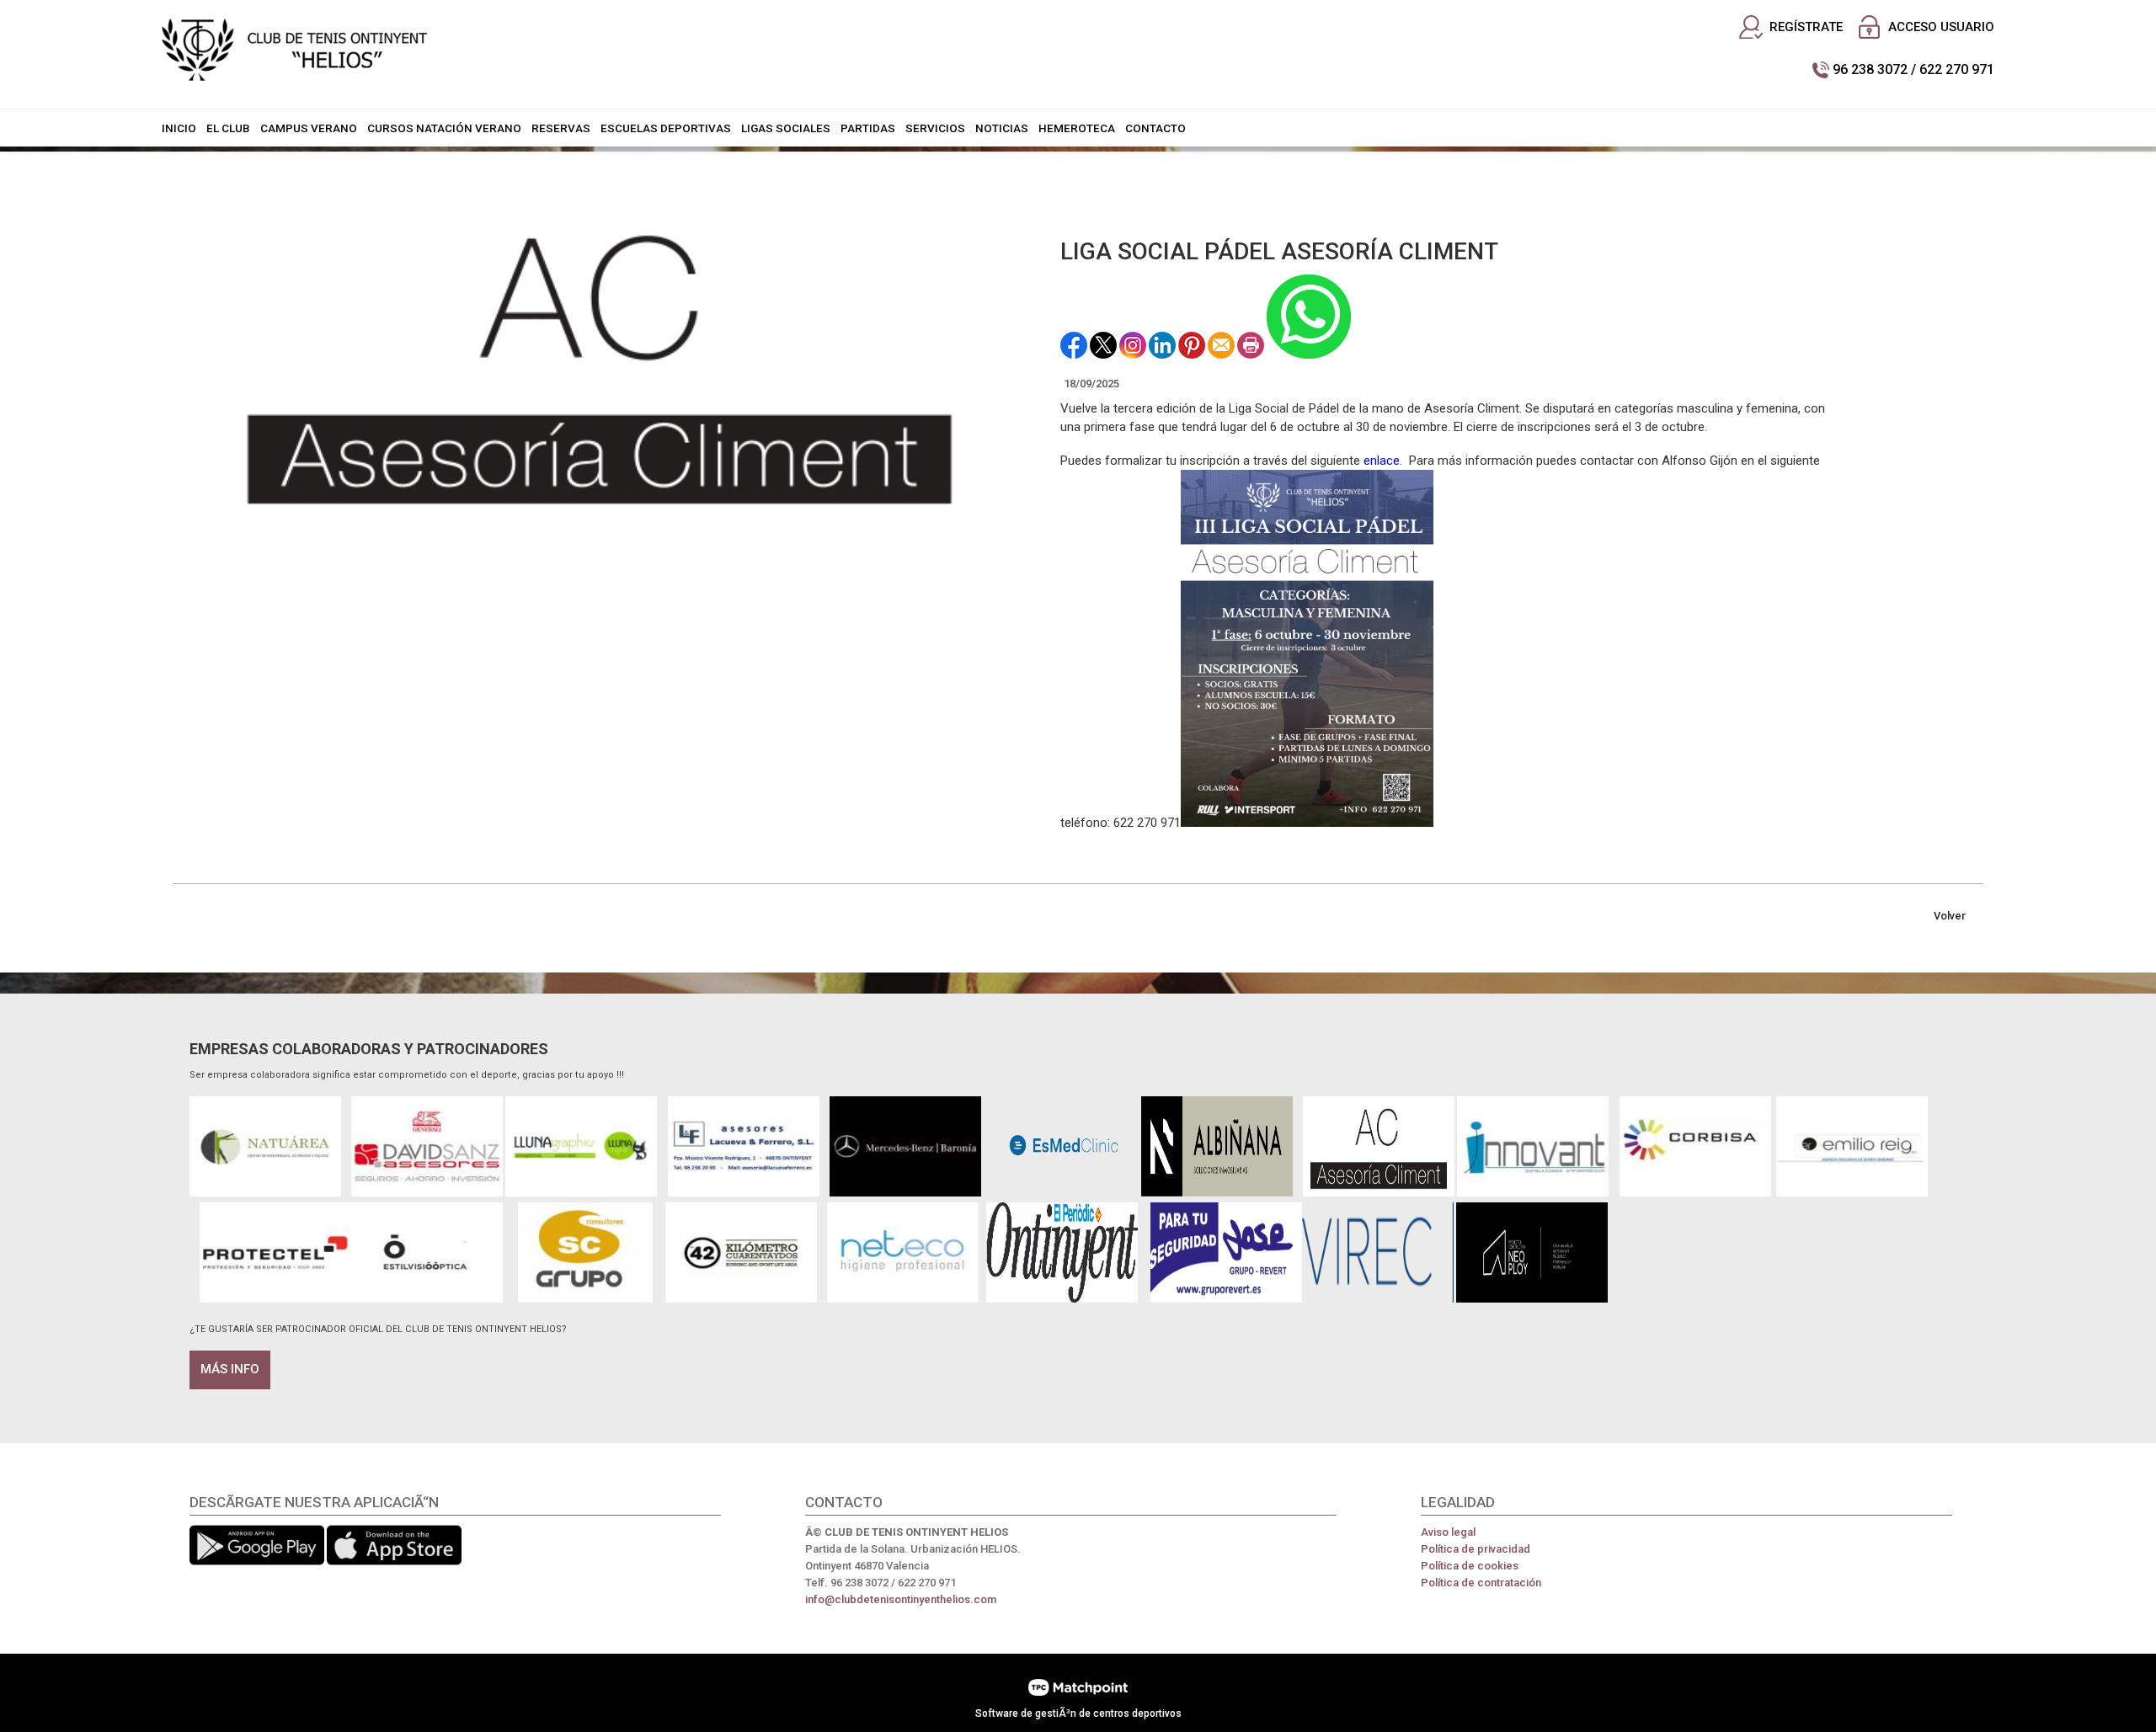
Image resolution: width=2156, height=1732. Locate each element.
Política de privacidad (1476, 1549)
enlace (1382, 461)
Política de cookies (1470, 1566)
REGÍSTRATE (1806, 27)
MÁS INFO (230, 1369)
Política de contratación (1481, 1583)
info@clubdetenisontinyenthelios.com (901, 1599)
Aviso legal (1448, 1532)
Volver (1950, 916)
